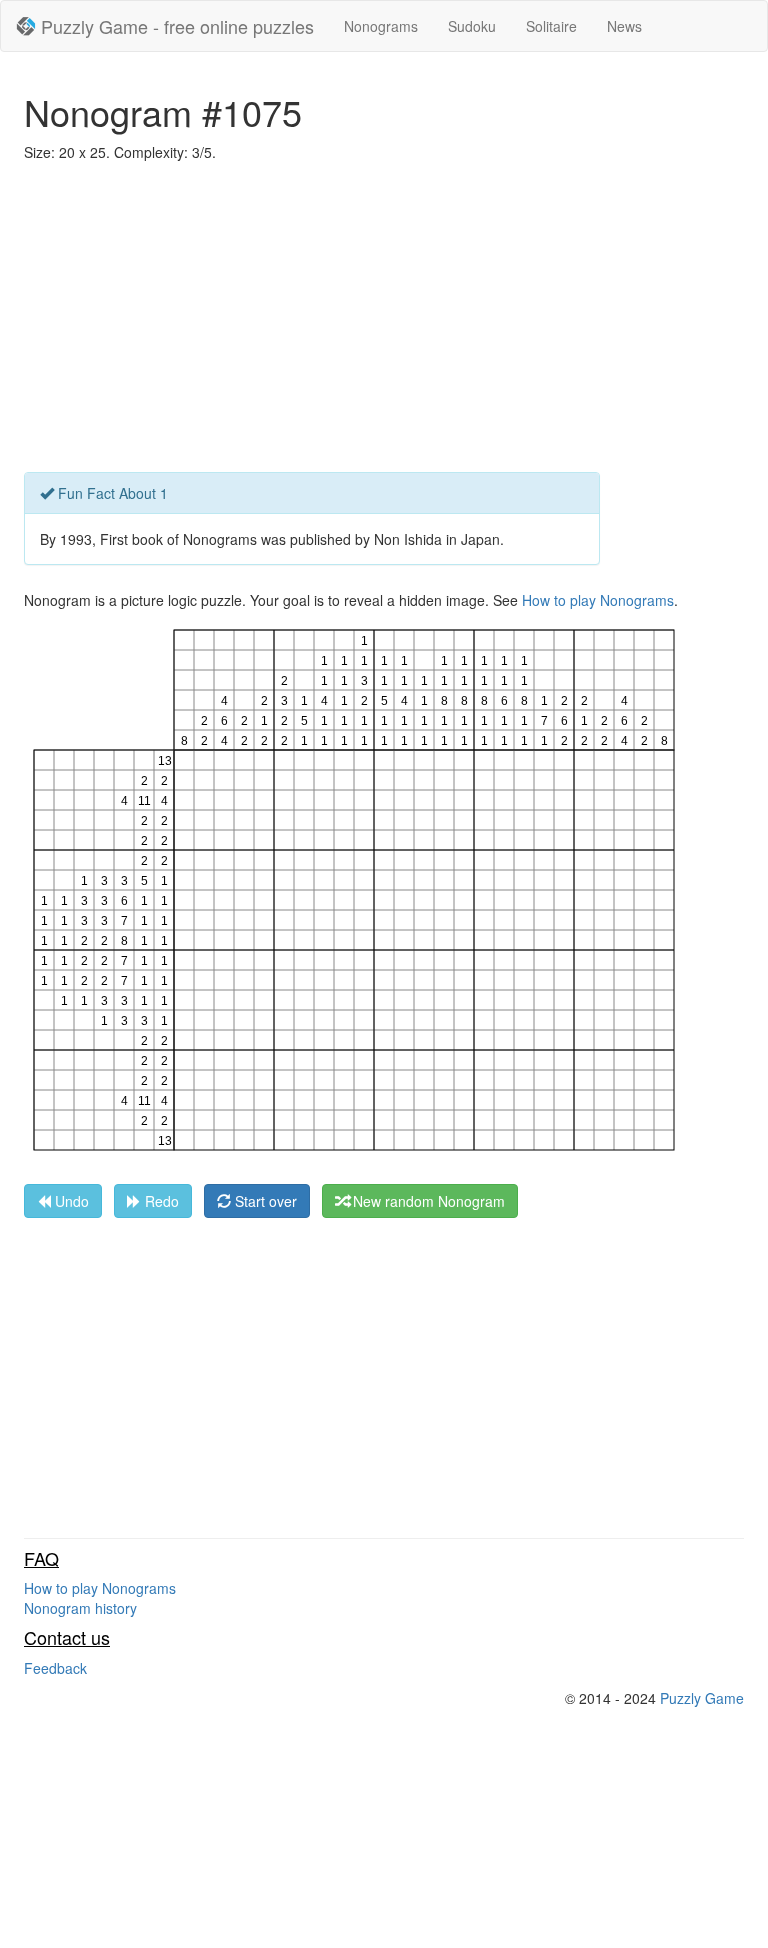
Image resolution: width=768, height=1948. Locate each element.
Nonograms (381, 26)
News (624, 26)
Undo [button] (70, 1201)
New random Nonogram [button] (427, 1201)
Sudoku (472, 26)
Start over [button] (264, 1201)
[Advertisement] (384, 322)
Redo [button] (160, 1201)
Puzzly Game (702, 1698)
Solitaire (551, 26)
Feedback (55, 1668)
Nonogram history (80, 1608)
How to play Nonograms (598, 600)
